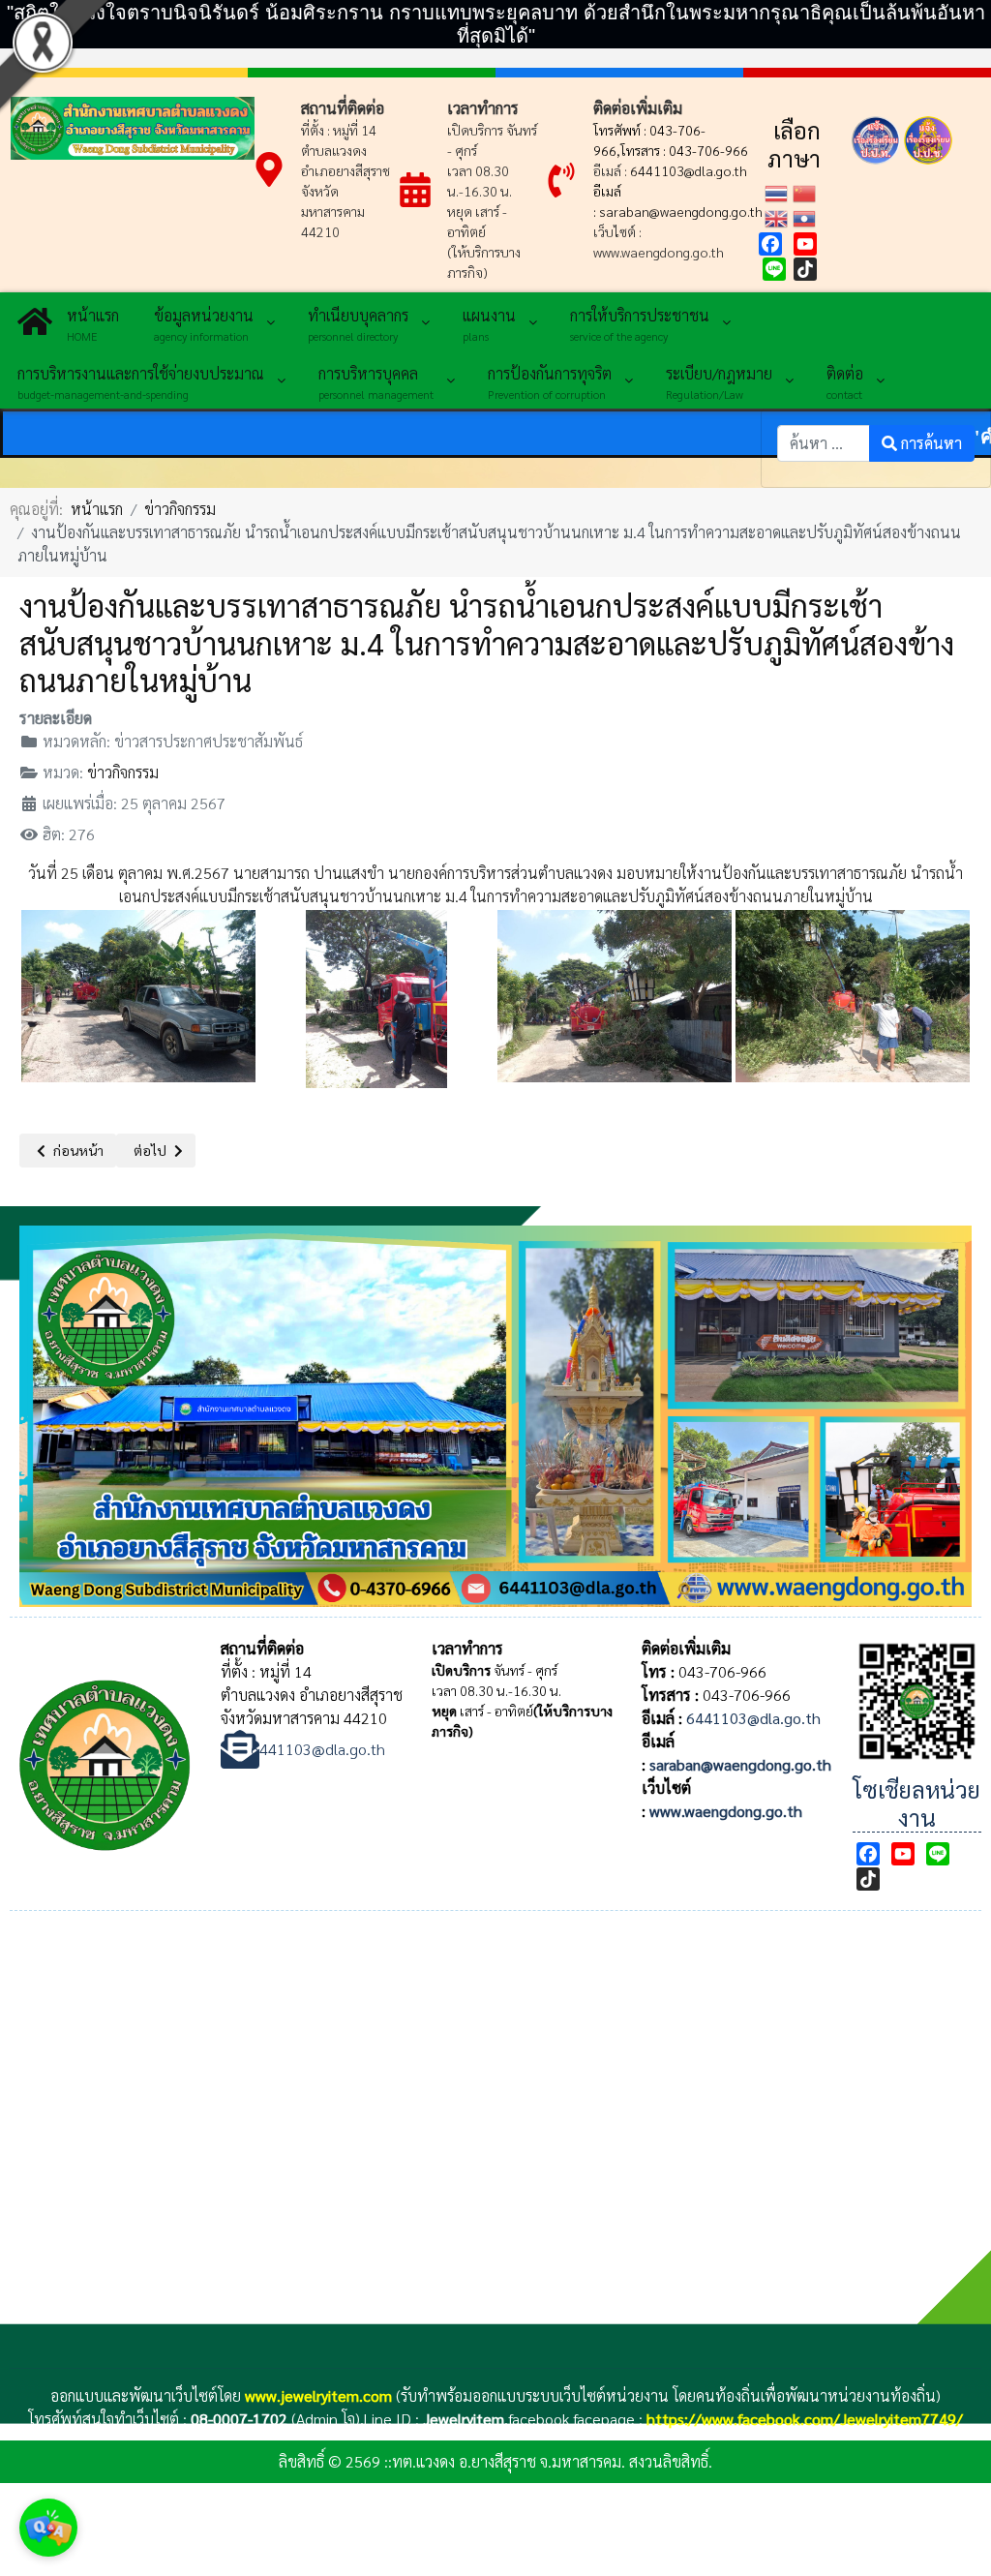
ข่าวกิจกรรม (123, 772)
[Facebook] (770, 244)
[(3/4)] (615, 994)
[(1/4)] (138, 994)
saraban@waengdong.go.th (681, 211)
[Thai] (779, 191)
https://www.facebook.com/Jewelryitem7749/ (805, 2419)
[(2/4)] (376, 994)
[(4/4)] (853, 994)
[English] (779, 216)
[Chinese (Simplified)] (807, 191)
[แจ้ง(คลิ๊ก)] (876, 168)
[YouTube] (805, 244)
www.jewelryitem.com (318, 2395)
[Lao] (807, 216)
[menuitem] (68, 321)
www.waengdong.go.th (726, 1811)
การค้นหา (930, 443)
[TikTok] (805, 269)
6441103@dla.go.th (689, 170)
